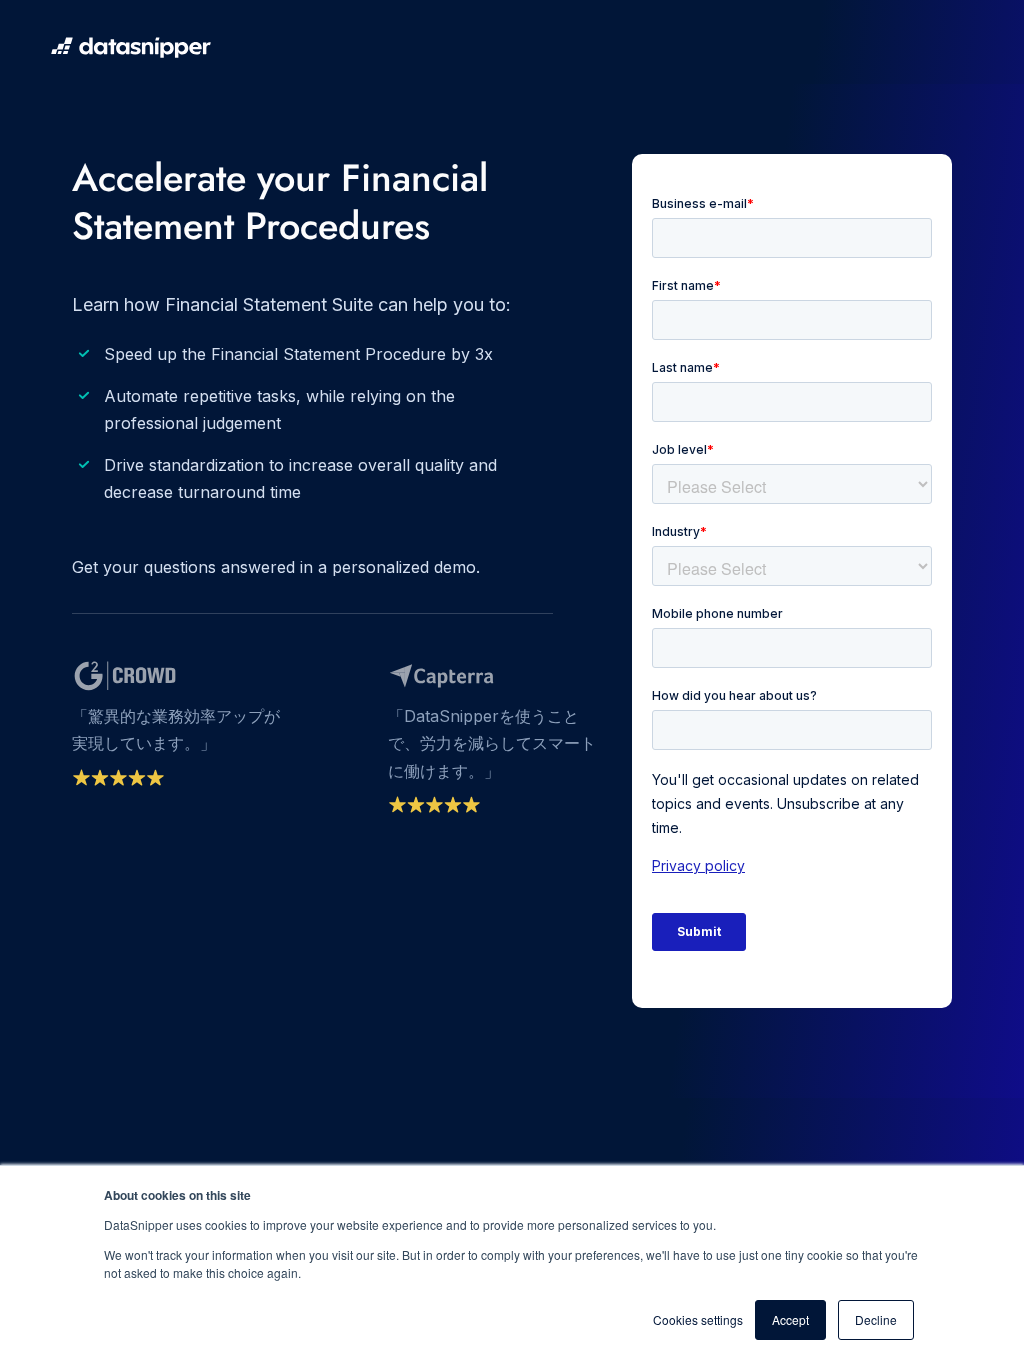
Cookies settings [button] (698, 1319)
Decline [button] (876, 1319)
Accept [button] (790, 1319)
